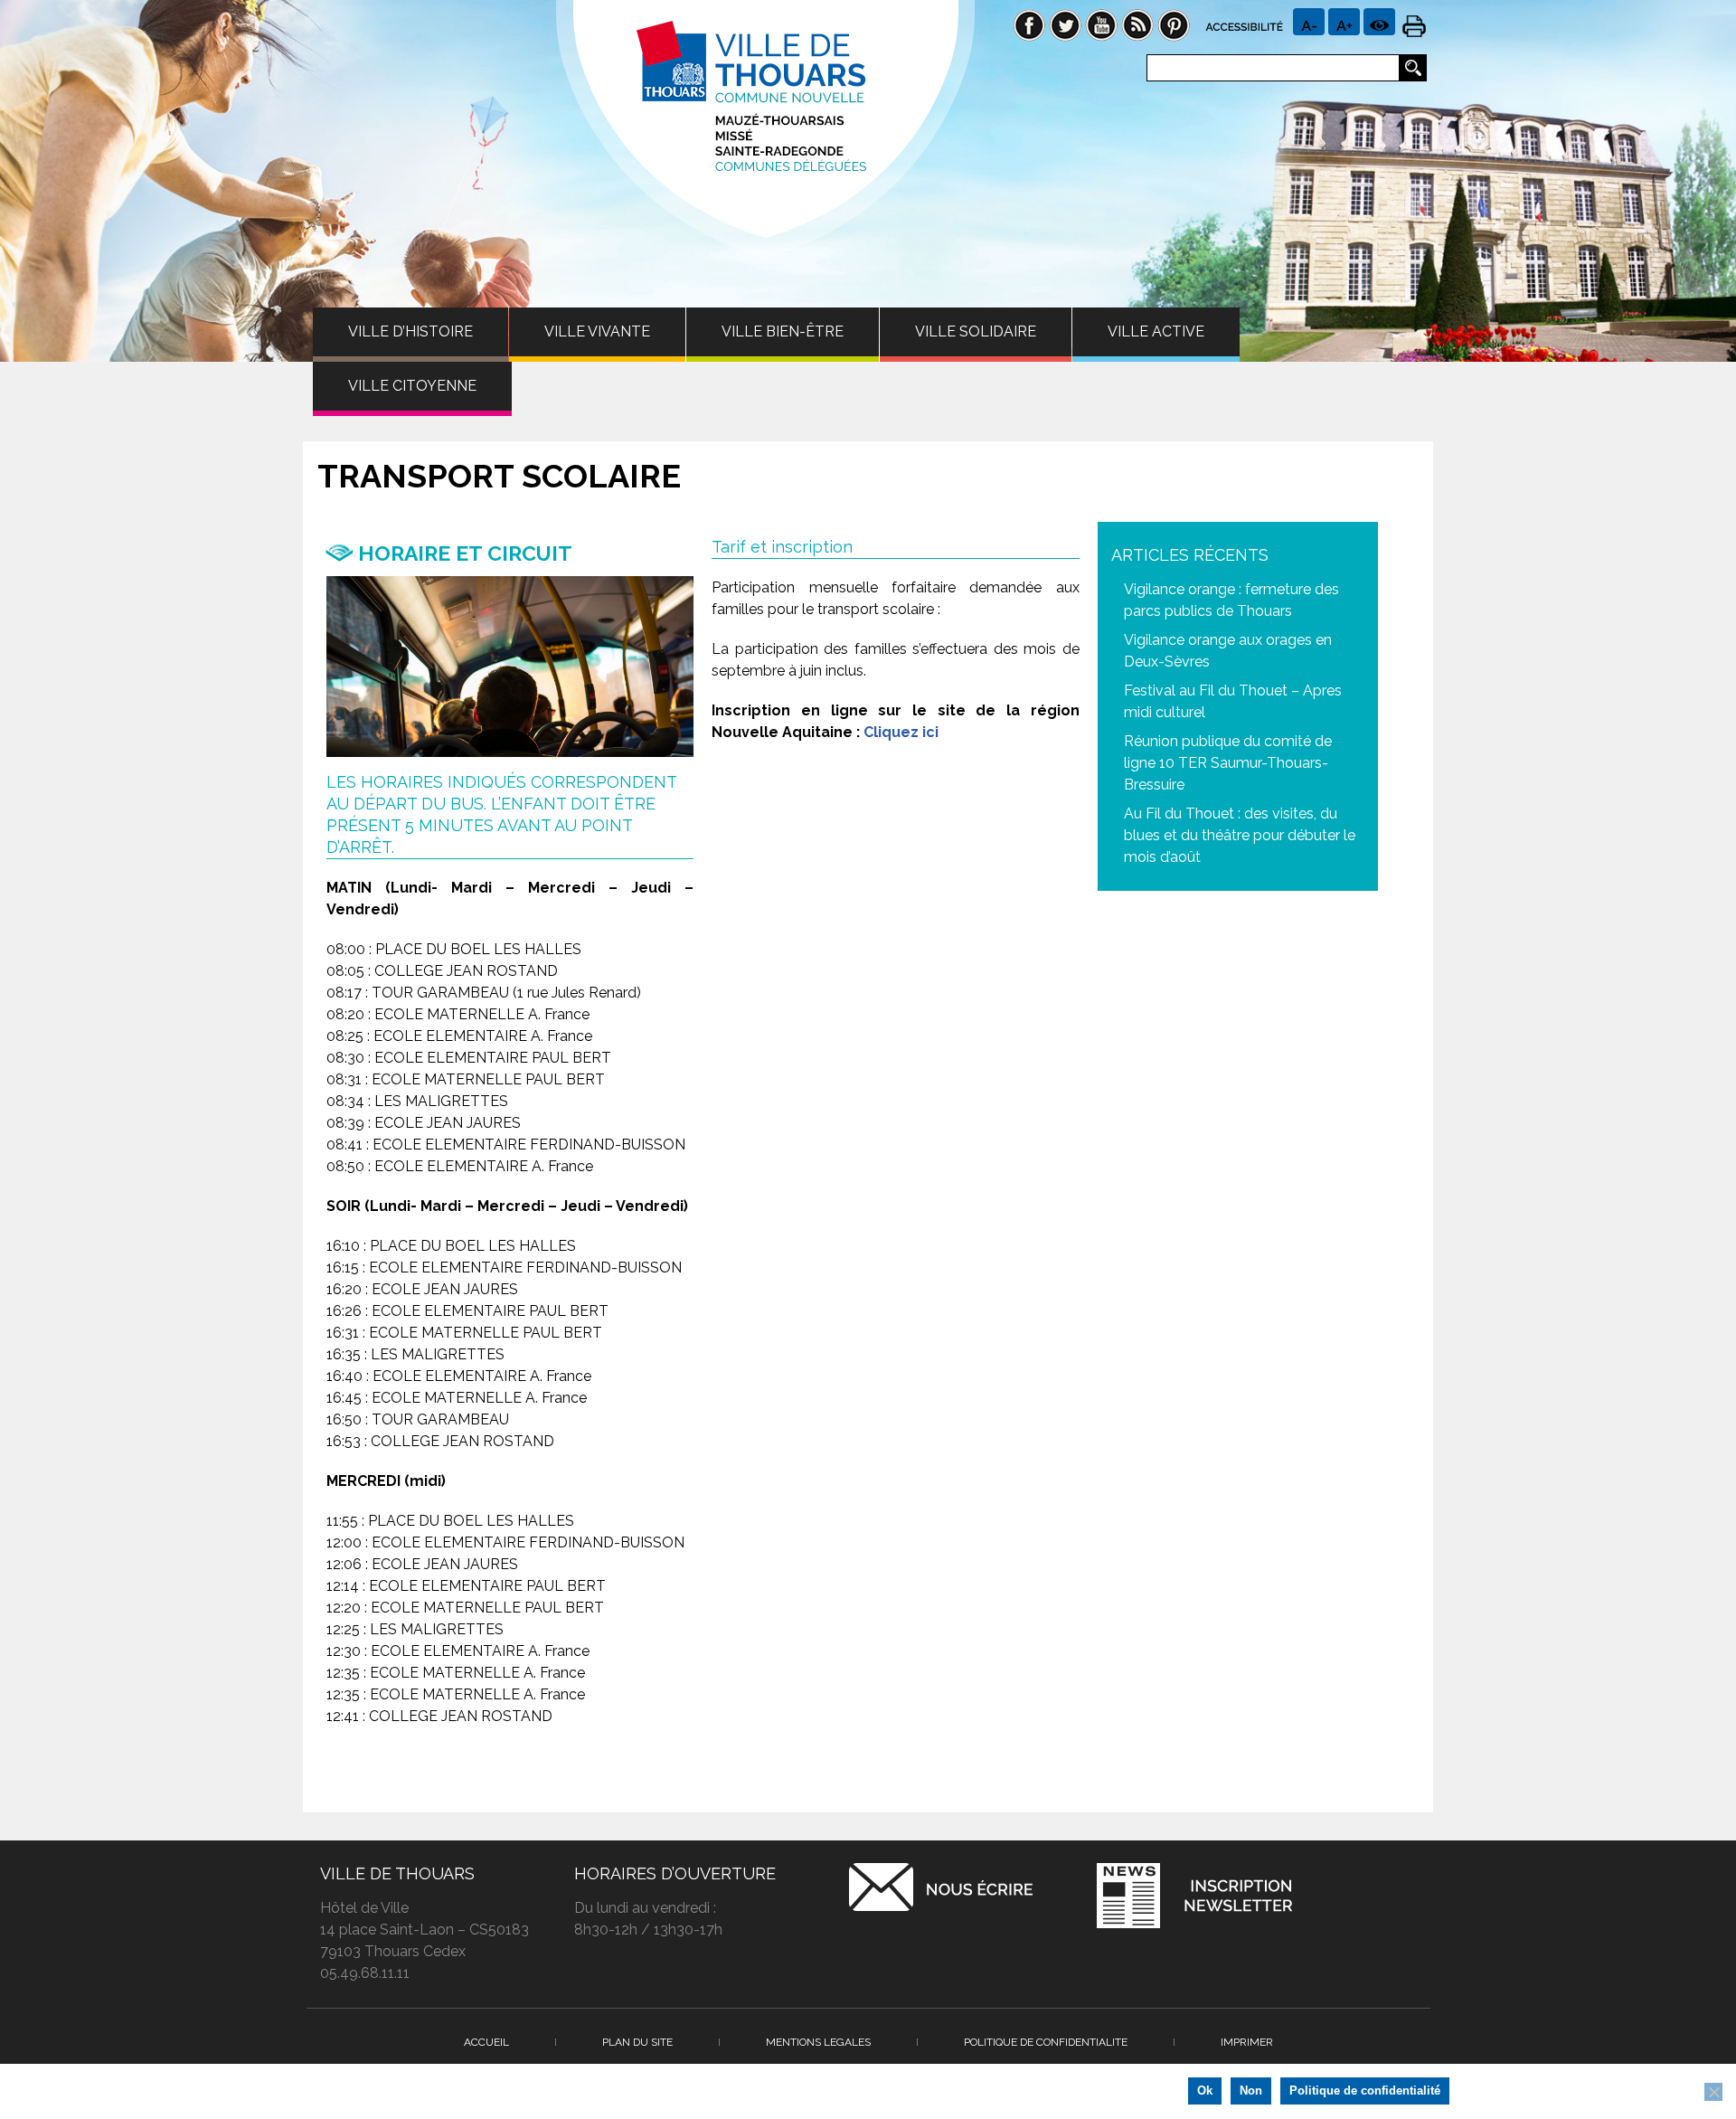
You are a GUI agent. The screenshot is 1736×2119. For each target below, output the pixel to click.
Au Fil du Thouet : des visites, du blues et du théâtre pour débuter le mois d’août (1240, 835)
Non (1251, 2091)
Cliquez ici (901, 732)
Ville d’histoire (410, 331)
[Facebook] (1029, 24)
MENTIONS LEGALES (818, 2042)
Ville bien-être (783, 331)
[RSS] (1137, 24)
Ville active (1156, 331)
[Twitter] (1065, 24)
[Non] (1713, 2092)
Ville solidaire (976, 331)
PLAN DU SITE (637, 2042)
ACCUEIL (486, 2042)
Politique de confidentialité (1365, 2091)
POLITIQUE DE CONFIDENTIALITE (1046, 2042)
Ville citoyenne (412, 386)
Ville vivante (597, 331)
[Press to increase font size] (1309, 22)
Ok (1205, 2091)
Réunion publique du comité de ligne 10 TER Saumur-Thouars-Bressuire (1228, 763)
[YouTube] (1101, 24)
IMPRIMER (1247, 2042)
